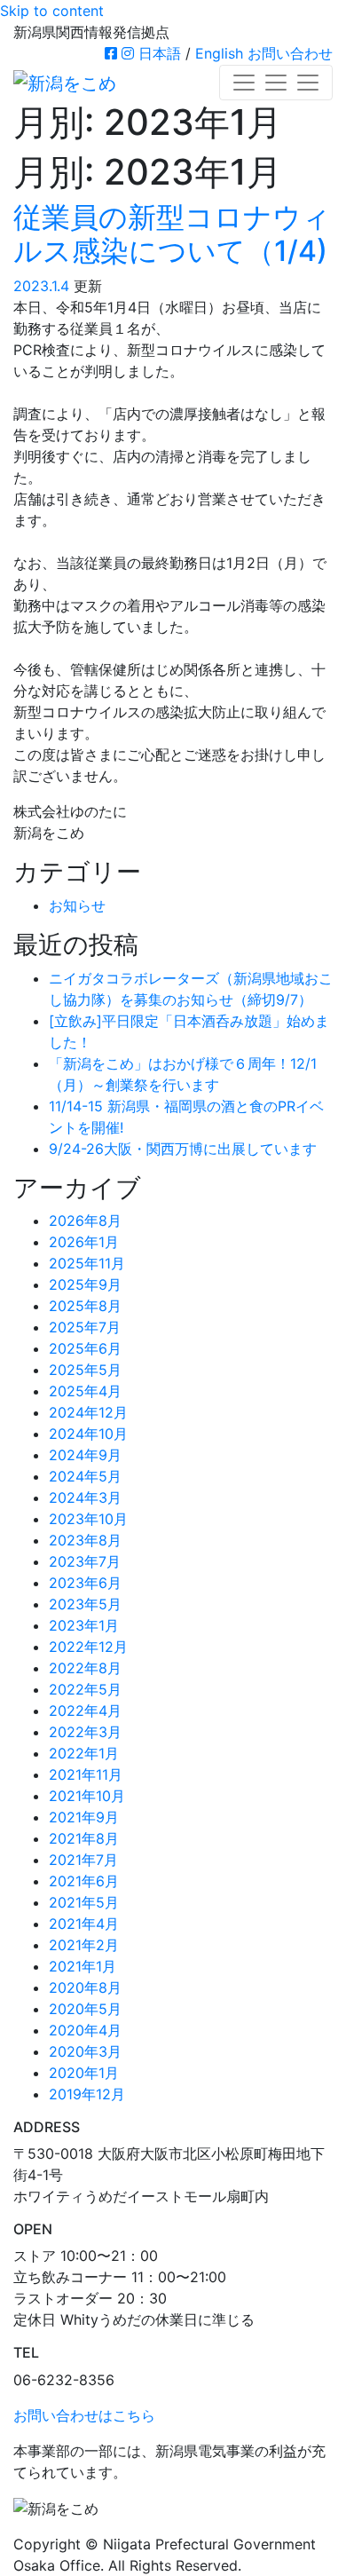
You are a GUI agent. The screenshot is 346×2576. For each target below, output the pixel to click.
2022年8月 (85, 1668)
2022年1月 (84, 1753)
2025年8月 (85, 1306)
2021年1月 (83, 1966)
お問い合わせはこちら (84, 2415)
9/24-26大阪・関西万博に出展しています (183, 1149)
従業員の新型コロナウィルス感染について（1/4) (172, 234)
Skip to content (52, 11)
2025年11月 (87, 1263)
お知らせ (77, 905)
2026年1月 (84, 1242)
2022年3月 (85, 1732)
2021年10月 (87, 1796)
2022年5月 (85, 1689)
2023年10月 (88, 1519)
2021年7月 (83, 1860)
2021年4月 (84, 1924)
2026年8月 (85, 1221)
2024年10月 (88, 1434)
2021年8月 (84, 1838)
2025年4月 (85, 1391)
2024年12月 (88, 1412)
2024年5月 (85, 1476)
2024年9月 (85, 1455)
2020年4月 (85, 2030)
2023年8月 (85, 1540)
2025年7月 (85, 1327)
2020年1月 (84, 2073)
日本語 (160, 53)
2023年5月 (85, 1604)
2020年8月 (85, 1987)
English (219, 53)
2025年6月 (85, 1348)
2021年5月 (84, 1902)
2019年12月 (87, 2094)
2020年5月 (85, 2009)
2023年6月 (85, 1583)
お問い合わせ (290, 53)
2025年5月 (85, 1370)
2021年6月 (84, 1881)
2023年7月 (85, 1561)
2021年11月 (86, 1774)
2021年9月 (84, 1817)
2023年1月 (84, 1625)
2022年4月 (85, 1711)
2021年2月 (84, 1945)
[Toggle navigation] (276, 83)
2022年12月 (88, 1647)
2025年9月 (85, 1284)
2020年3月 (85, 2051)
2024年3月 (85, 1497)
